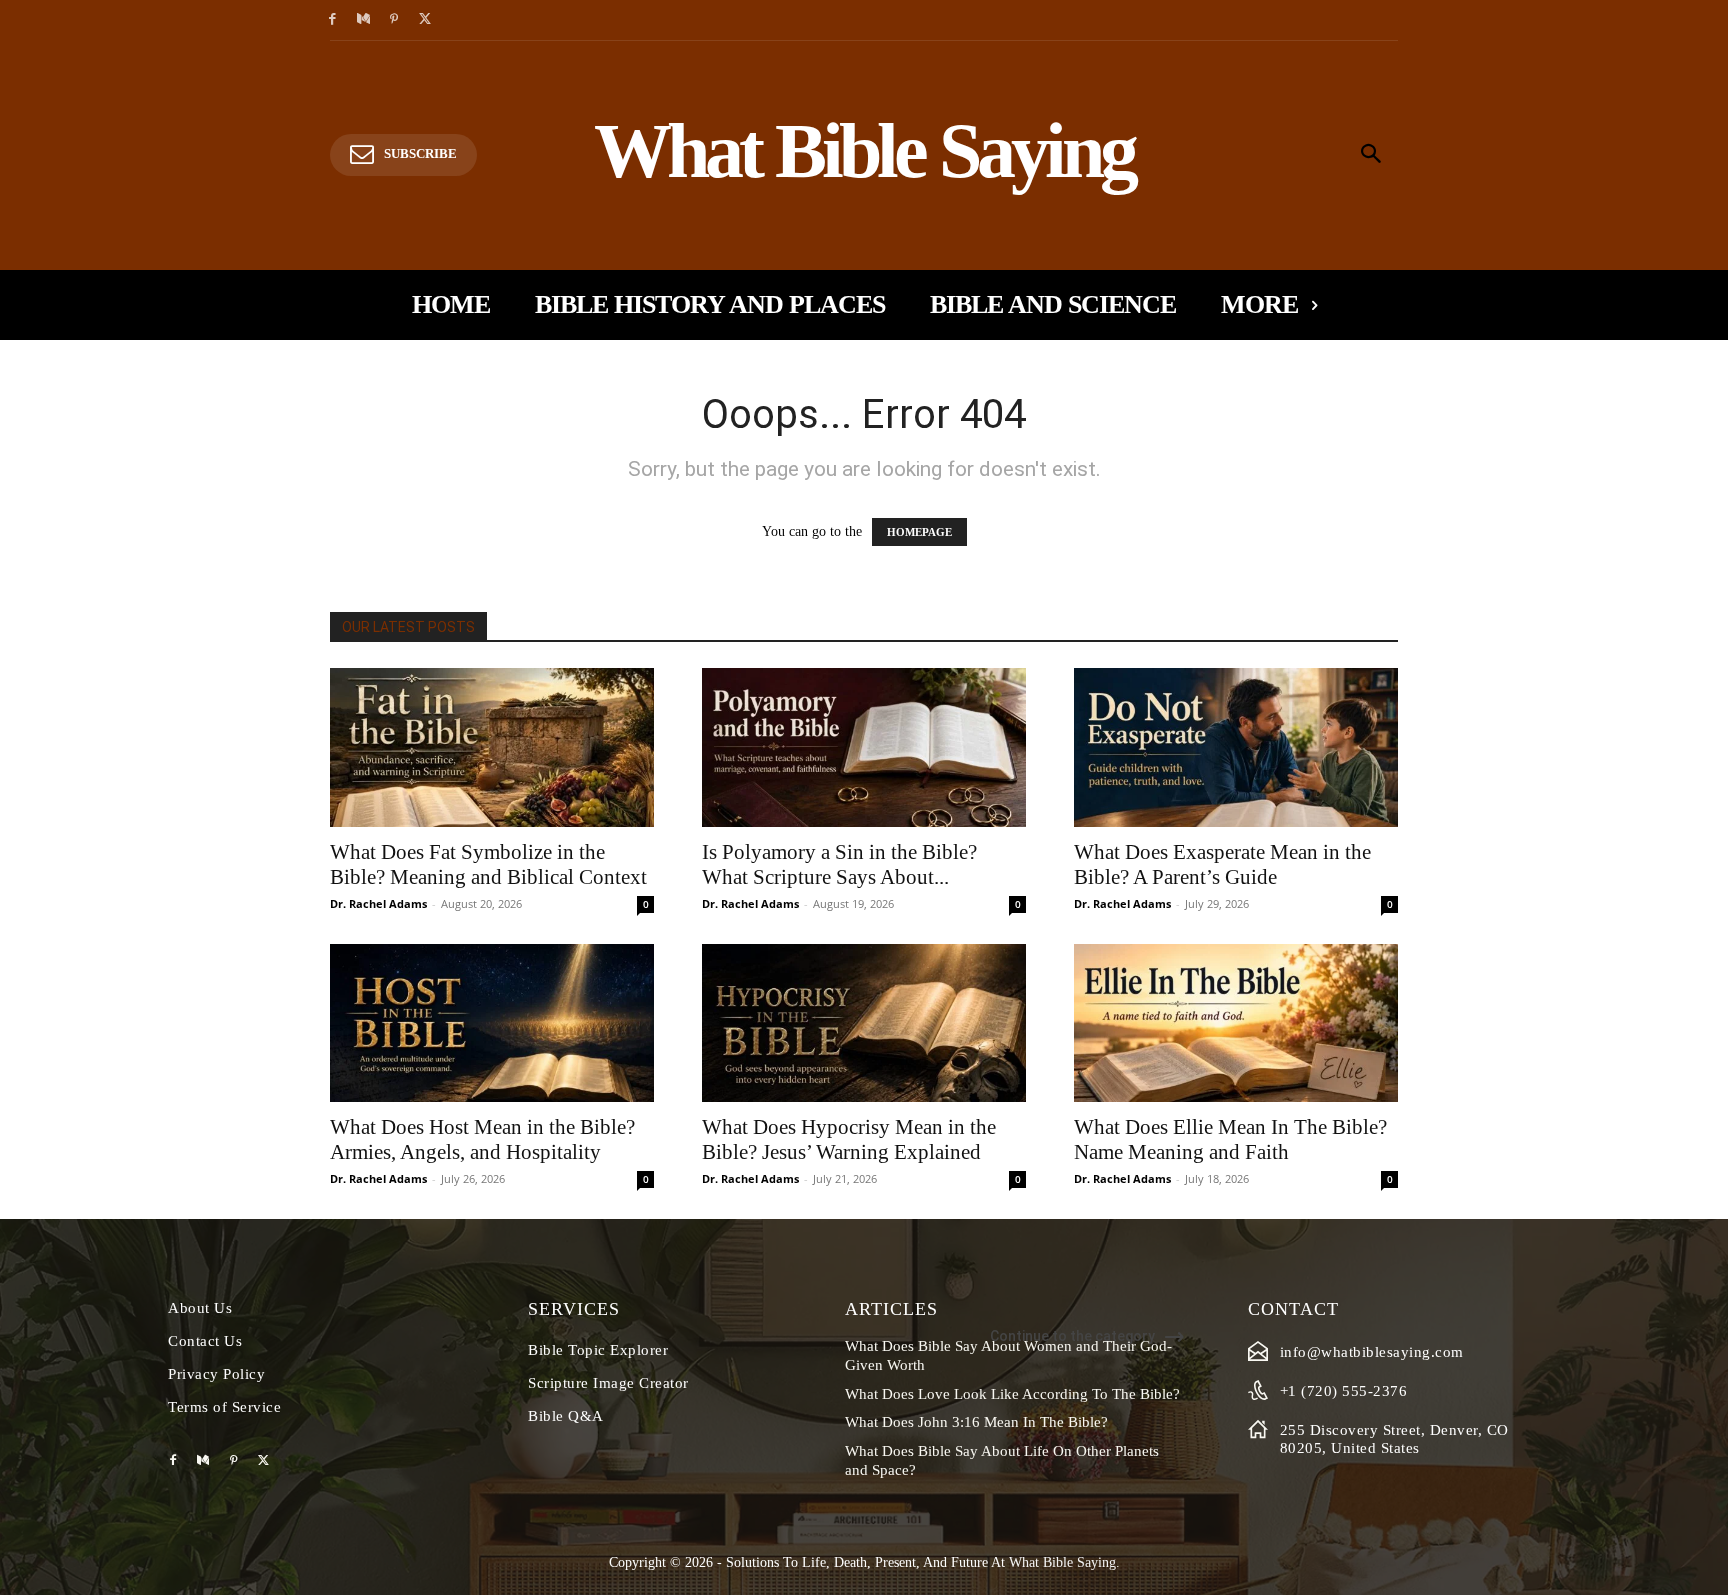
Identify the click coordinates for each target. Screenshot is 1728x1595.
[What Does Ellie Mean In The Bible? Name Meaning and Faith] (1236, 1023)
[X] (424, 20)
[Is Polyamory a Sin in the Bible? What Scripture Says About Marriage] (864, 747)
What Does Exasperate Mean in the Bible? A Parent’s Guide (1222, 864)
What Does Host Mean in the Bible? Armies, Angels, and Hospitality (482, 1139)
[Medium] (363, 20)
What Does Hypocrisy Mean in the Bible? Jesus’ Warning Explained (849, 1139)
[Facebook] (332, 20)
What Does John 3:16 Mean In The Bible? (976, 1422)
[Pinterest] (394, 20)
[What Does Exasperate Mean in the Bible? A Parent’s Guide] (1236, 747)
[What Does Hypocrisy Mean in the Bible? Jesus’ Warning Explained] (864, 1023)
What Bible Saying (1062, 1562)
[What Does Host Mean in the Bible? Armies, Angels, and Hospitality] (492, 1023)
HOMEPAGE (919, 532)
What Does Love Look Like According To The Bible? (1012, 1394)
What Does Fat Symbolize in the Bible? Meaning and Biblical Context (488, 864)
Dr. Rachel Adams (378, 903)
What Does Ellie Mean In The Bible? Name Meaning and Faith (1230, 1139)
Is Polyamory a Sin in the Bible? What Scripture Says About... (839, 864)
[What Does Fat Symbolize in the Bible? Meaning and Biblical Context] (492, 747)
